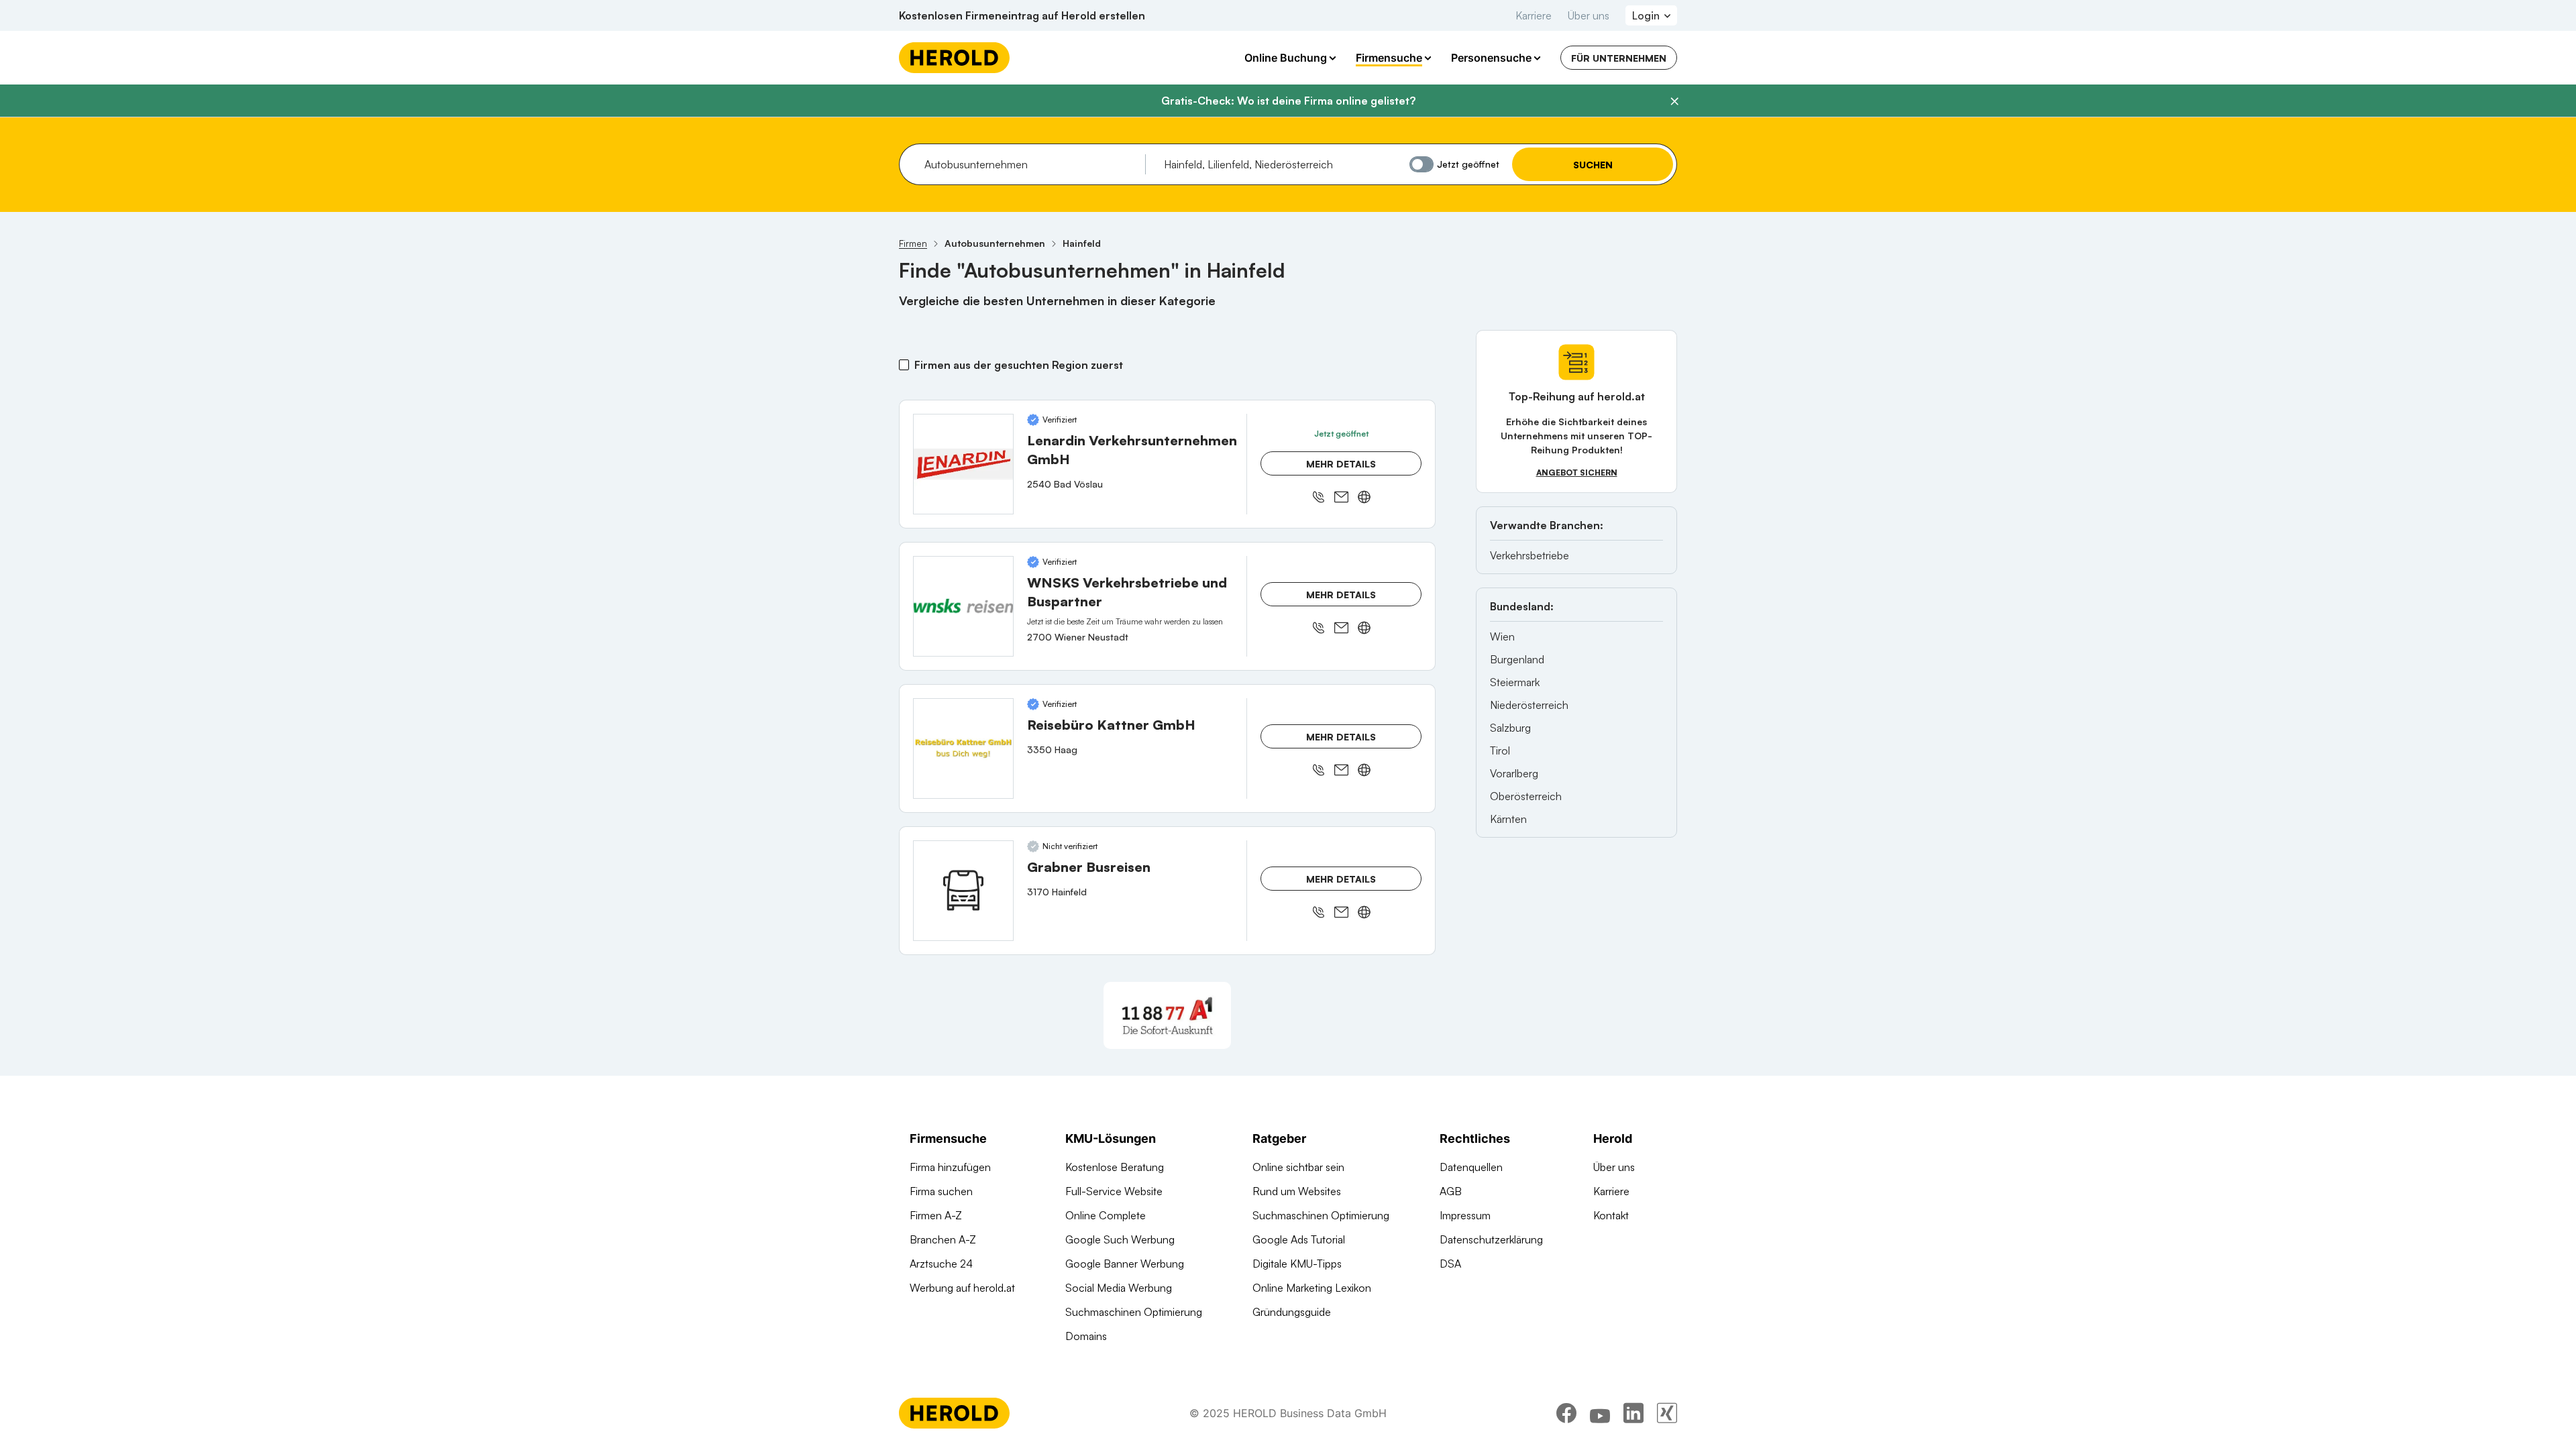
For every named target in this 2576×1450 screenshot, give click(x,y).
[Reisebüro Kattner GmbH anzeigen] (963, 748)
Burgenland (1517, 659)
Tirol (1500, 750)
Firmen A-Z (936, 1215)
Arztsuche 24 (941, 1264)
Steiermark (1515, 682)
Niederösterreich (1529, 705)
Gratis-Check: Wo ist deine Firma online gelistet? (1288, 101)
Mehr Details (1341, 464)
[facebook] (1566, 1413)
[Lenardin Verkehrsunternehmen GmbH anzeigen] (963, 464)
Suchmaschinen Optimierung (1134, 1312)
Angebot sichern (1577, 472)
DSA (1450, 1264)
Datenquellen (1471, 1167)
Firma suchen (941, 1191)
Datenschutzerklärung (1491, 1239)
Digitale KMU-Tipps (1297, 1264)
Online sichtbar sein (1298, 1167)
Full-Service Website (1114, 1191)
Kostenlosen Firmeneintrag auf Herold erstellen (1022, 15)
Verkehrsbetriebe (1529, 555)
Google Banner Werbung (1125, 1264)
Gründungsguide (1292, 1312)
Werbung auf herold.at (962, 1288)
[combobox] (1030, 164)
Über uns (1589, 15)
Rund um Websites (1297, 1191)
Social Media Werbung (1119, 1288)
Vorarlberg (1514, 773)
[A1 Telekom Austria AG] (1167, 1015)
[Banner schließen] (1674, 101)
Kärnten (1508, 819)
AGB (1451, 1191)
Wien (1502, 636)
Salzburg (1510, 728)
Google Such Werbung (1120, 1239)
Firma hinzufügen (950, 1167)
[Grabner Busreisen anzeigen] (963, 891)
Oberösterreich (1526, 796)
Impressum (1465, 1215)
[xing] (1667, 1413)
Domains (1086, 1336)
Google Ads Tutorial (1299, 1239)
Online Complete (1106, 1215)
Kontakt (1611, 1215)
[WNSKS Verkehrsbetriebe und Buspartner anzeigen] (963, 606)
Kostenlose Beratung (1115, 1167)
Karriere (1534, 15)
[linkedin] (1633, 1413)
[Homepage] (954, 58)
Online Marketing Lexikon (1312, 1288)
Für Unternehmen (1619, 58)
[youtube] (1600, 1413)
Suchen (1593, 165)
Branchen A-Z (943, 1239)
